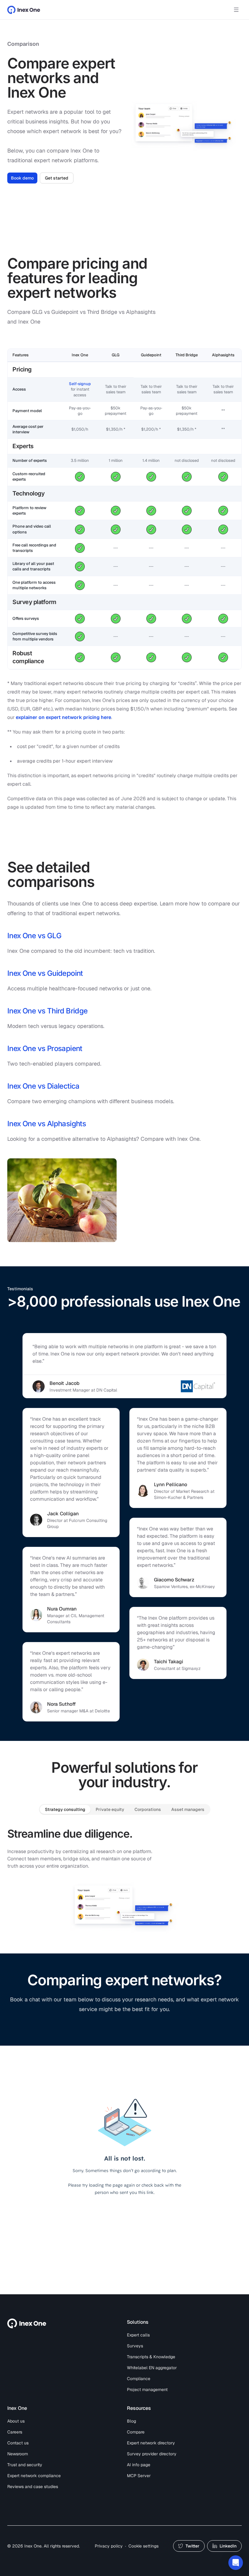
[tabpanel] (124, 1880)
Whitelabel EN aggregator (152, 2368)
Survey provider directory (152, 2454)
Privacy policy (109, 2546)
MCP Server (139, 2476)
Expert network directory (151, 2443)
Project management (147, 2390)
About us (16, 2421)
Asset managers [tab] (188, 1809)
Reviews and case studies (33, 2487)
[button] (236, 2563)
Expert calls (138, 2335)
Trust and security (25, 2465)
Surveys (135, 2346)
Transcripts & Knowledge (151, 2357)
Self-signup (80, 384)
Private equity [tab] (110, 1809)
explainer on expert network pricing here (63, 717)
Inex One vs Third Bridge (48, 1011)
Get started (57, 178)
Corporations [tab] (148, 1809)
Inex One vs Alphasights (47, 1124)
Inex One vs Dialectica (43, 1086)
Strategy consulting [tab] (65, 1809)
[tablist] (125, 1809)
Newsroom (18, 2454)
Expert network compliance (34, 2476)
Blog (131, 2421)
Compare (136, 2432)
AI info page (139, 2465)
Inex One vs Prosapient (45, 1048)
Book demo (22, 178)
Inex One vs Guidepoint (45, 973)
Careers (15, 2432)
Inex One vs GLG (34, 936)
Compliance (139, 2379)
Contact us (18, 2443)
